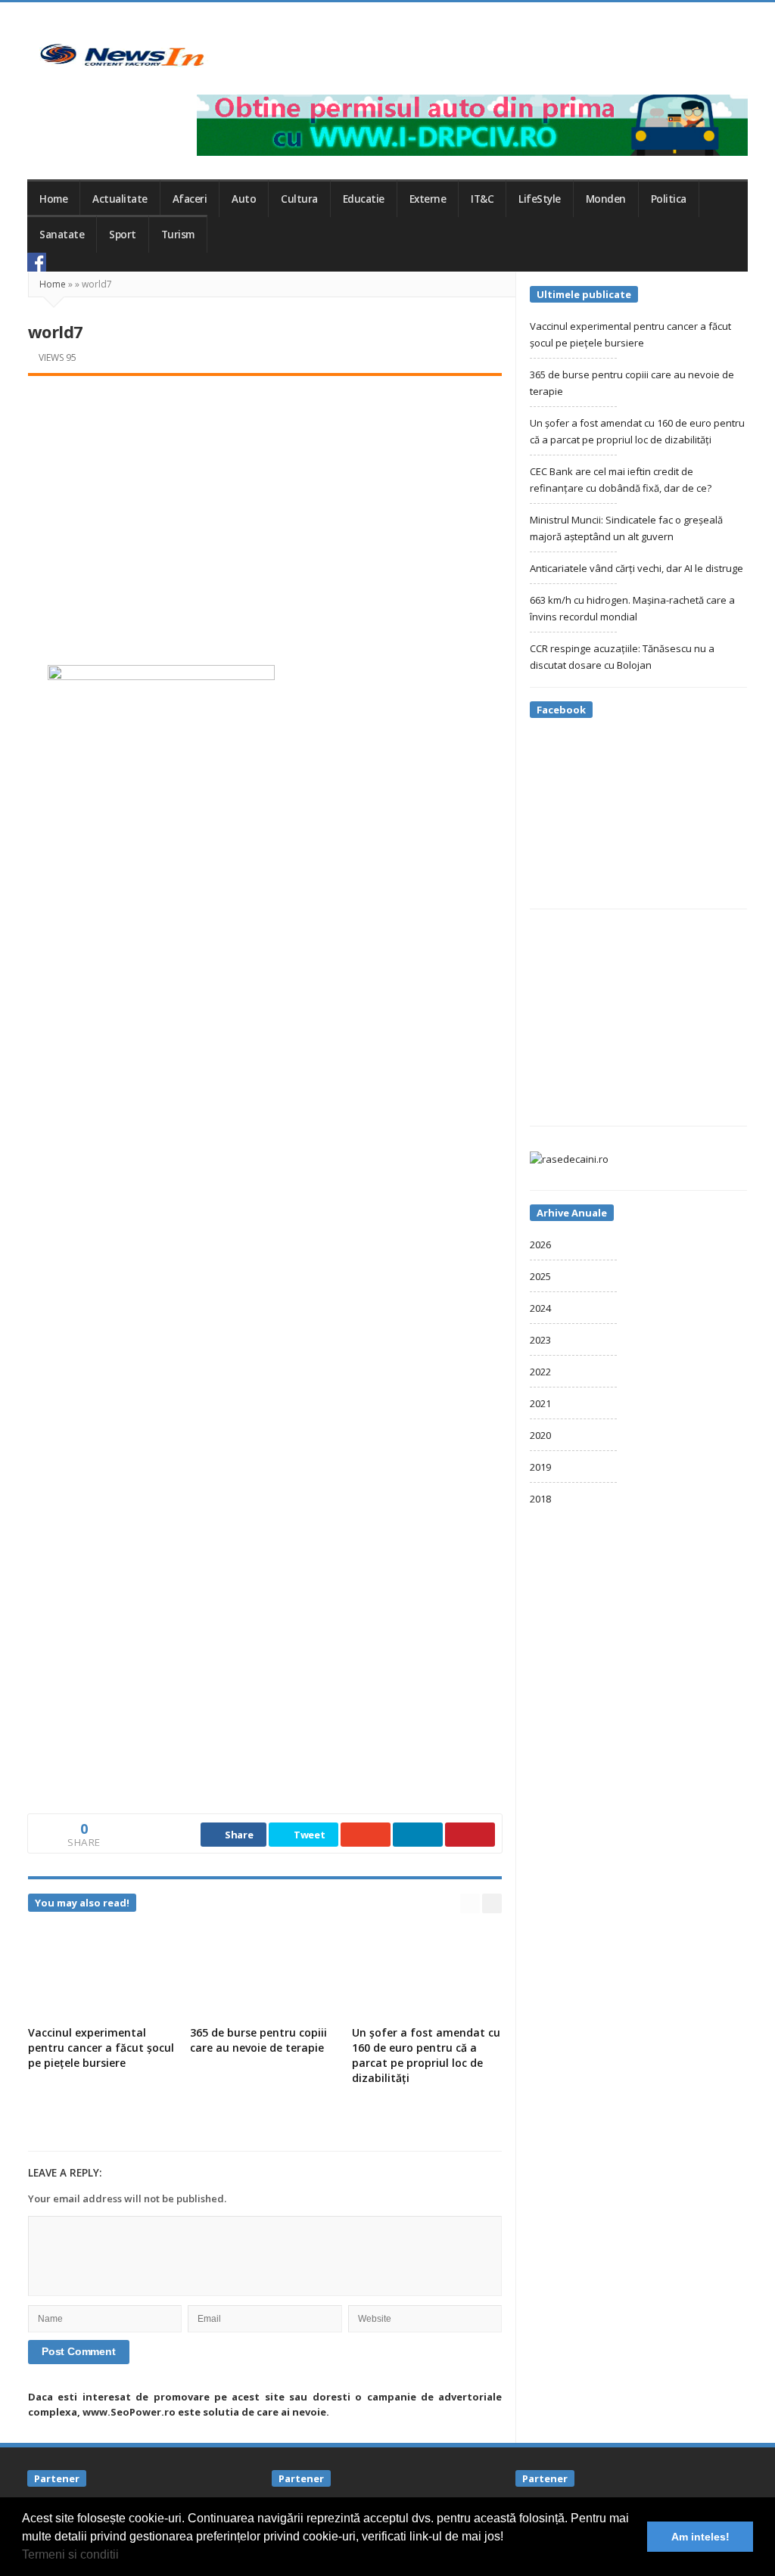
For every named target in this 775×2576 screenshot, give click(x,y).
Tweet (308, 1835)
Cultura (299, 199)
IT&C (482, 199)
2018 (540, 1499)
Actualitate (120, 199)
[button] (124, 2556)
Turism (178, 235)
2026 (540, 1244)
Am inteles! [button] (700, 2537)
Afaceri (190, 199)
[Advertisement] (265, 504)
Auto (244, 199)
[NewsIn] (122, 55)
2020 (540, 1435)
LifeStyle (540, 199)
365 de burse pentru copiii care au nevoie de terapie (258, 2040)
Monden (606, 199)
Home (53, 199)
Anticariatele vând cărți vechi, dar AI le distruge (636, 568)
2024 (540, 1308)
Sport (123, 235)
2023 (540, 1340)
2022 (540, 1372)
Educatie (364, 199)
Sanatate (62, 235)
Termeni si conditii (70, 2554)
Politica (669, 199)
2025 (540, 1276)
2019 (540, 1467)
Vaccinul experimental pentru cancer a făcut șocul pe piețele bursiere (101, 2048)
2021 (540, 1403)
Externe (428, 199)
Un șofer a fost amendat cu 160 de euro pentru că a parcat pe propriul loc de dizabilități (426, 2055)
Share (238, 1835)
